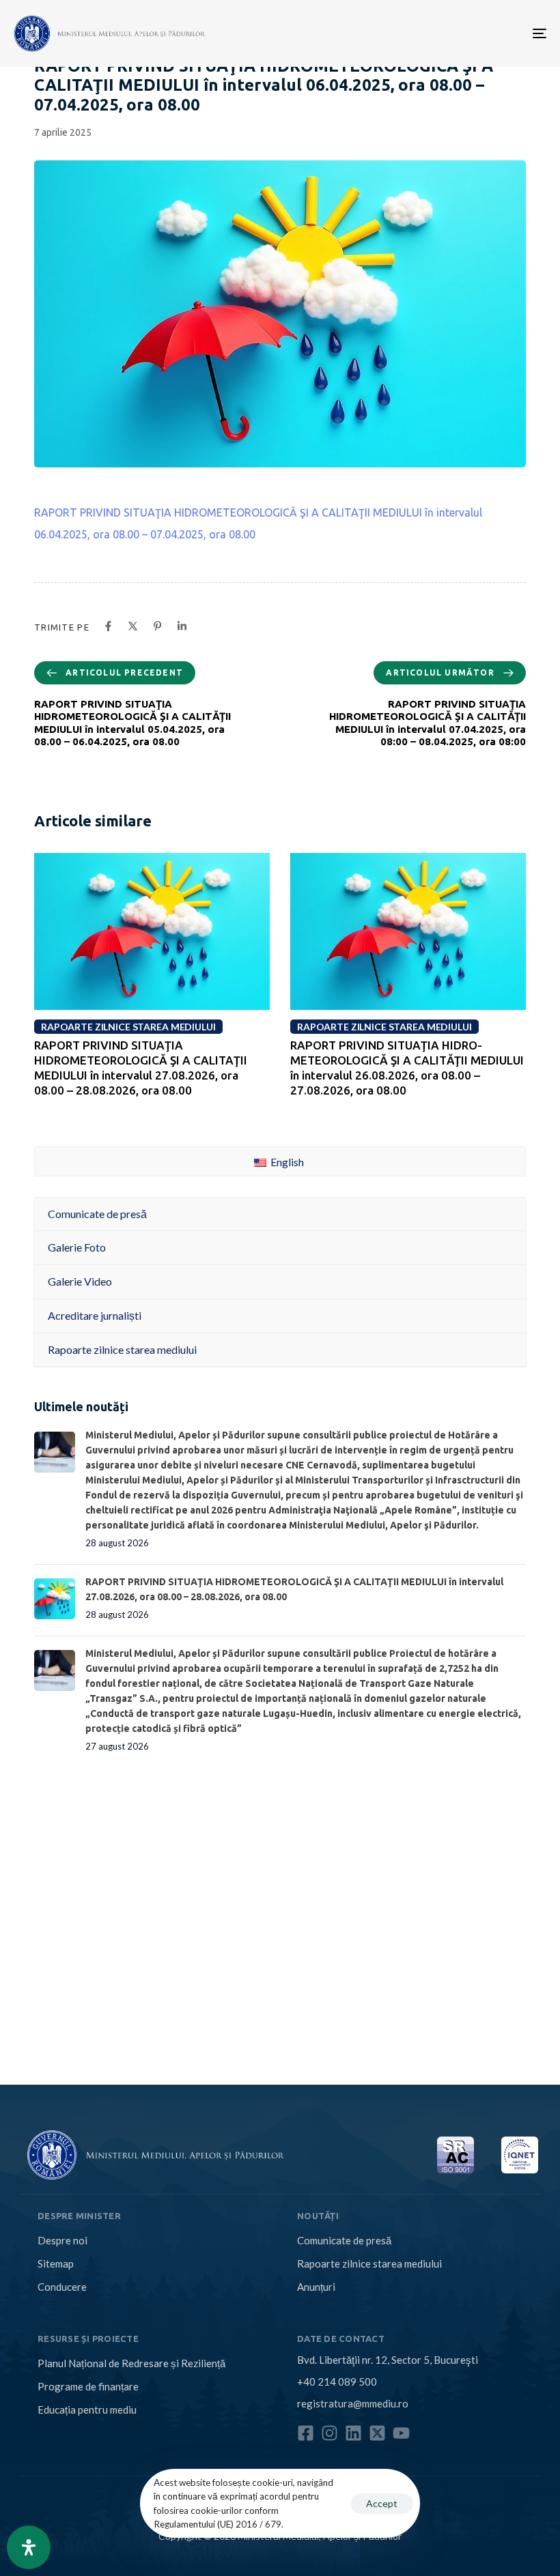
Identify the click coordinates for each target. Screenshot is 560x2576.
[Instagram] (330, 2433)
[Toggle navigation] (458, 33)
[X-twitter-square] (377, 2433)
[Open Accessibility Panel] (29, 2547)
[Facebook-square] (306, 2433)
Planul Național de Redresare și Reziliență (131, 2363)
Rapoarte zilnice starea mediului (369, 2263)
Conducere (62, 2287)
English (286, 1162)
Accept (382, 2503)
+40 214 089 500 (337, 2382)
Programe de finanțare (88, 2386)
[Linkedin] (353, 2433)
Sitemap (56, 2263)
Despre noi (62, 2240)
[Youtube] (401, 2433)
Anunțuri (316, 2287)
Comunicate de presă (344, 2240)
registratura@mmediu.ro (353, 2403)
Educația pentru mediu (87, 2409)
